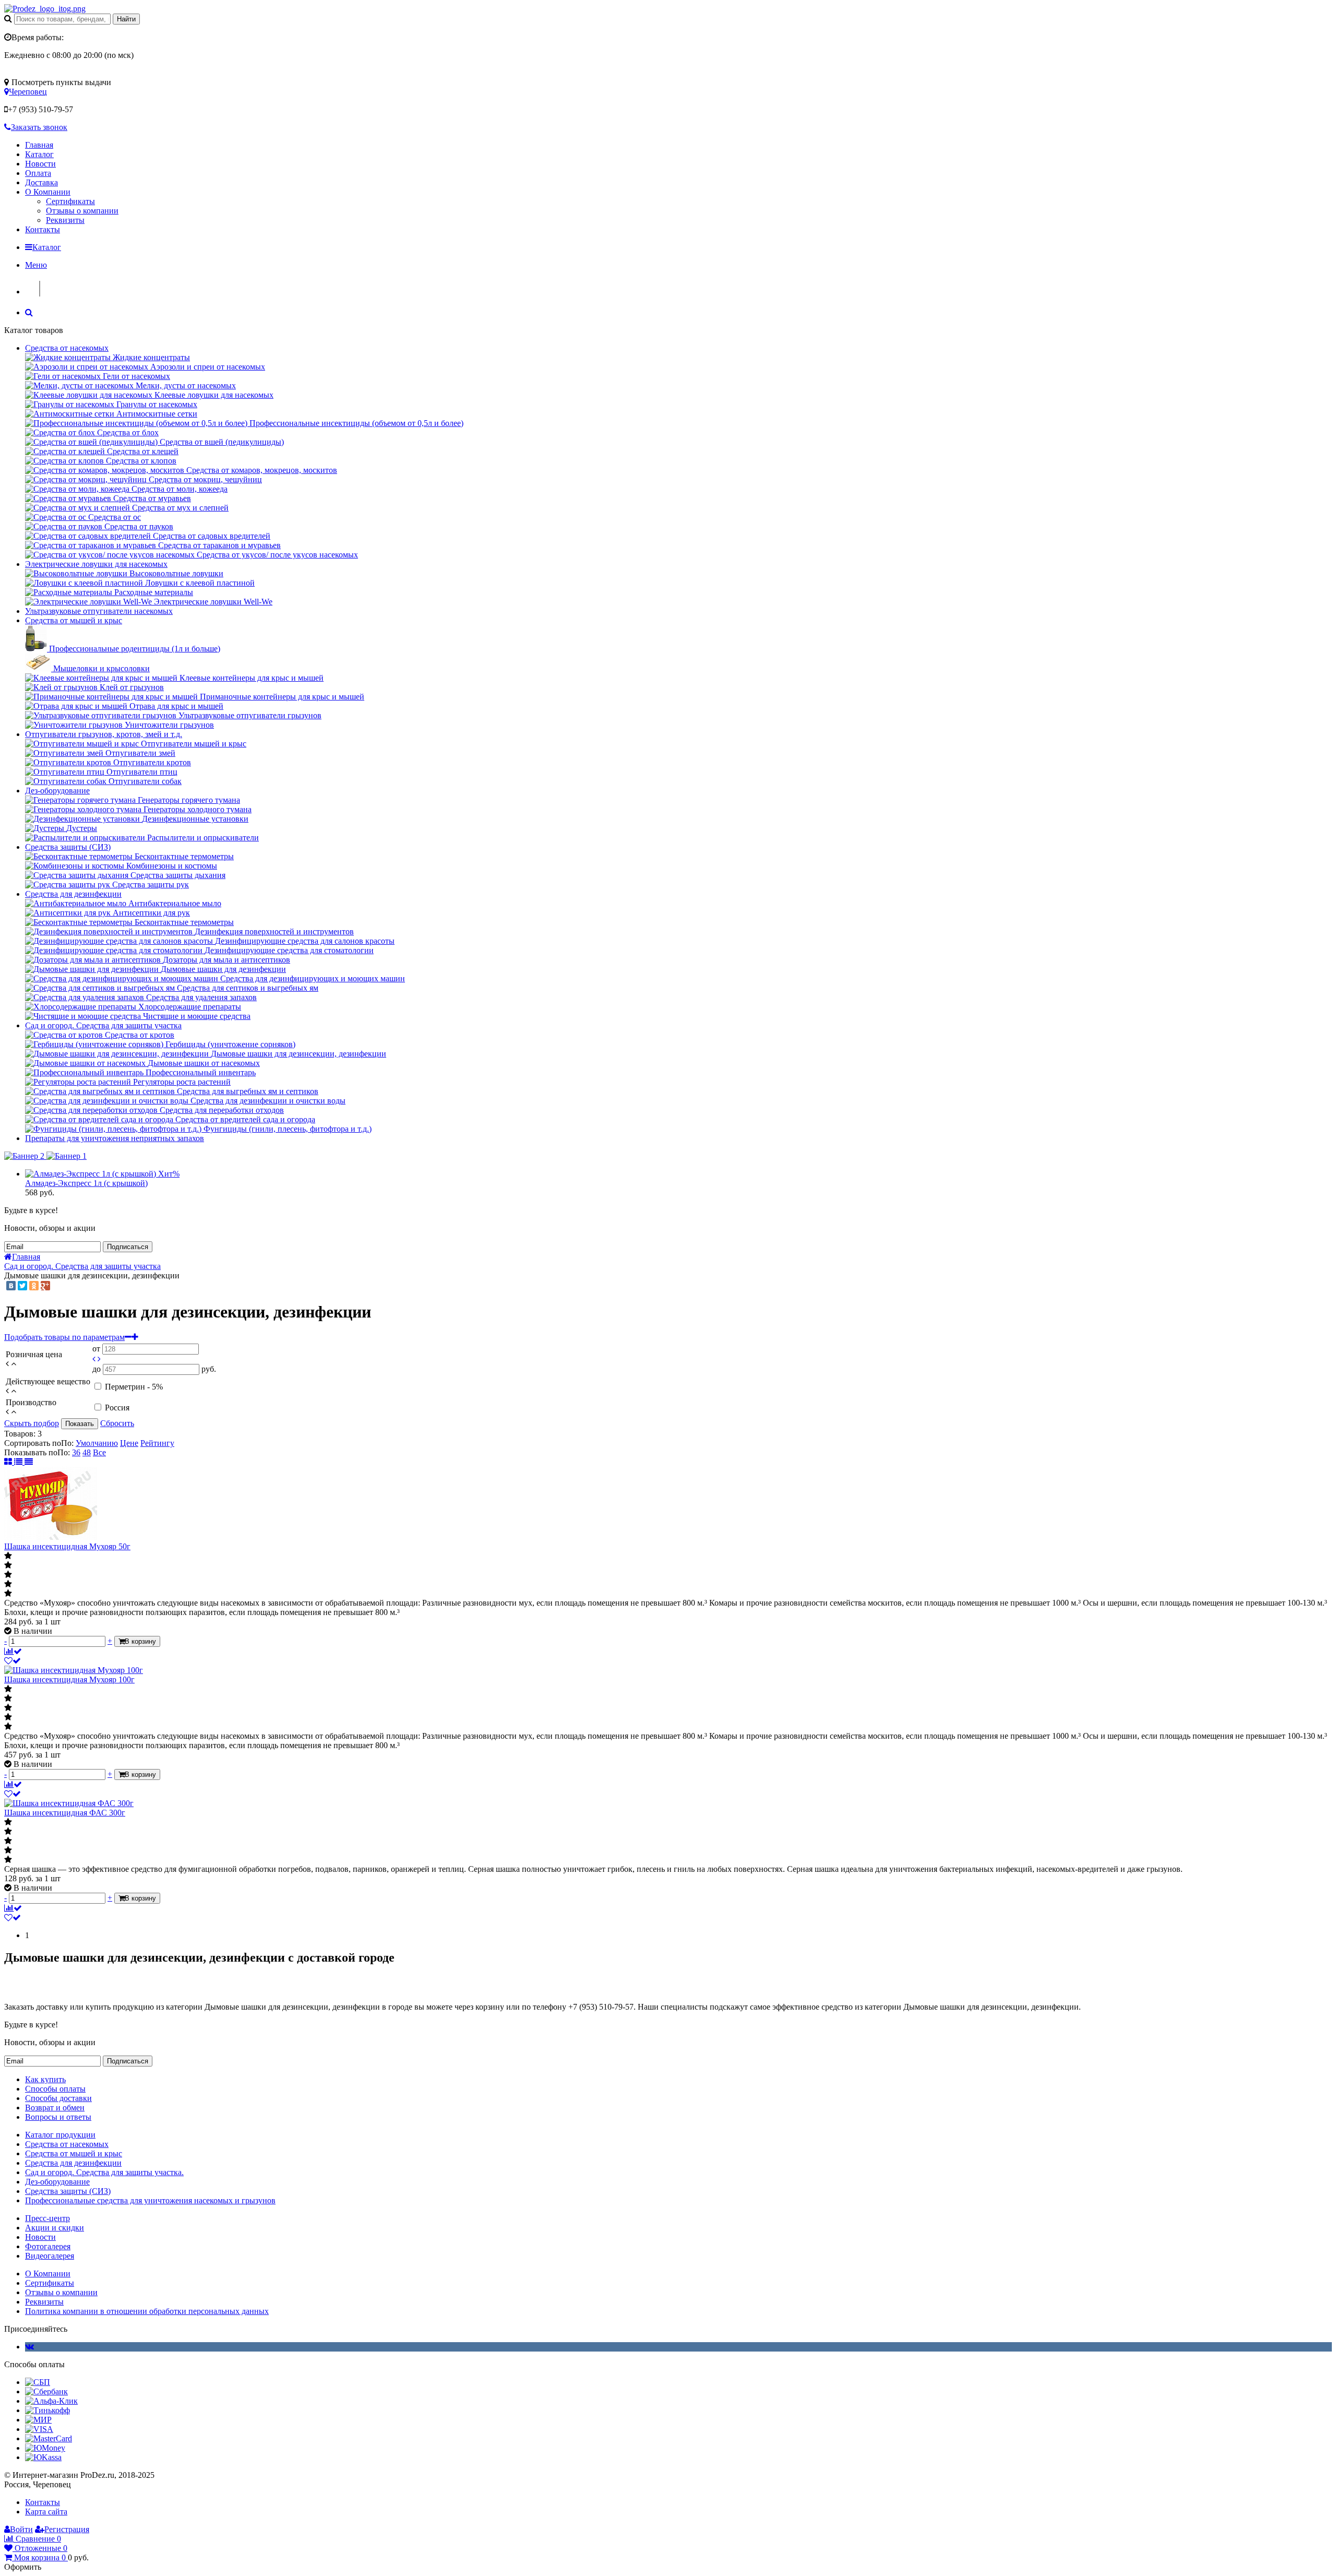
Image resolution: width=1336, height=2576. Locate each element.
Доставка (41, 182)
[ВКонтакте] (11, 1286)
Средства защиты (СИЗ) (68, 847)
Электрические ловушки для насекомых (96, 564)
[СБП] (38, 2382)
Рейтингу (157, 1443)
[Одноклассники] (34, 1286)
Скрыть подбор (32, 1423)
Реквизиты (65, 220)
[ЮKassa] (43, 2457)
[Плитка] (9, 1462)
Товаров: (20, 1434)
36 (76, 1452)
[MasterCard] (49, 2438)
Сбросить (117, 1423)
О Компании (48, 192)
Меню (36, 265)
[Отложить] (13, 1661)
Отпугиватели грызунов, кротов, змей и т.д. (104, 734)
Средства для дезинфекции (73, 894)
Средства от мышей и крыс (74, 620)
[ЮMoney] (45, 2448)
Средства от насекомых (67, 348)
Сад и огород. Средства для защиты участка (103, 1025)
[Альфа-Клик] (51, 2401)
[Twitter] (22, 1286)
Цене (129, 1443)
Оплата (38, 173)
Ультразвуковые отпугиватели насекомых (99, 611)
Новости (40, 164)
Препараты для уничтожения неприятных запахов (115, 1138)
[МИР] (38, 2420)
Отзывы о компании (82, 211)
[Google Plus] (45, 1286)
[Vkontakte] (29, 2347)
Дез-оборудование (57, 791)
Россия (117, 1408)
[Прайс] (29, 1462)
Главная (39, 145)
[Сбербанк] (46, 2391)
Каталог (39, 154)
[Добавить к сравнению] (13, 1651)
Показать (80, 1424)
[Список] (19, 1462)
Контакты (43, 229)
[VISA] (39, 2429)
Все (99, 1452)
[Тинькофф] (47, 2410)
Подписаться (128, 1247)
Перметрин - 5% (134, 1387)
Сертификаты (70, 201)
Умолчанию (97, 1443)
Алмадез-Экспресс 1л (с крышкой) (86, 1183)
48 (87, 1452)
